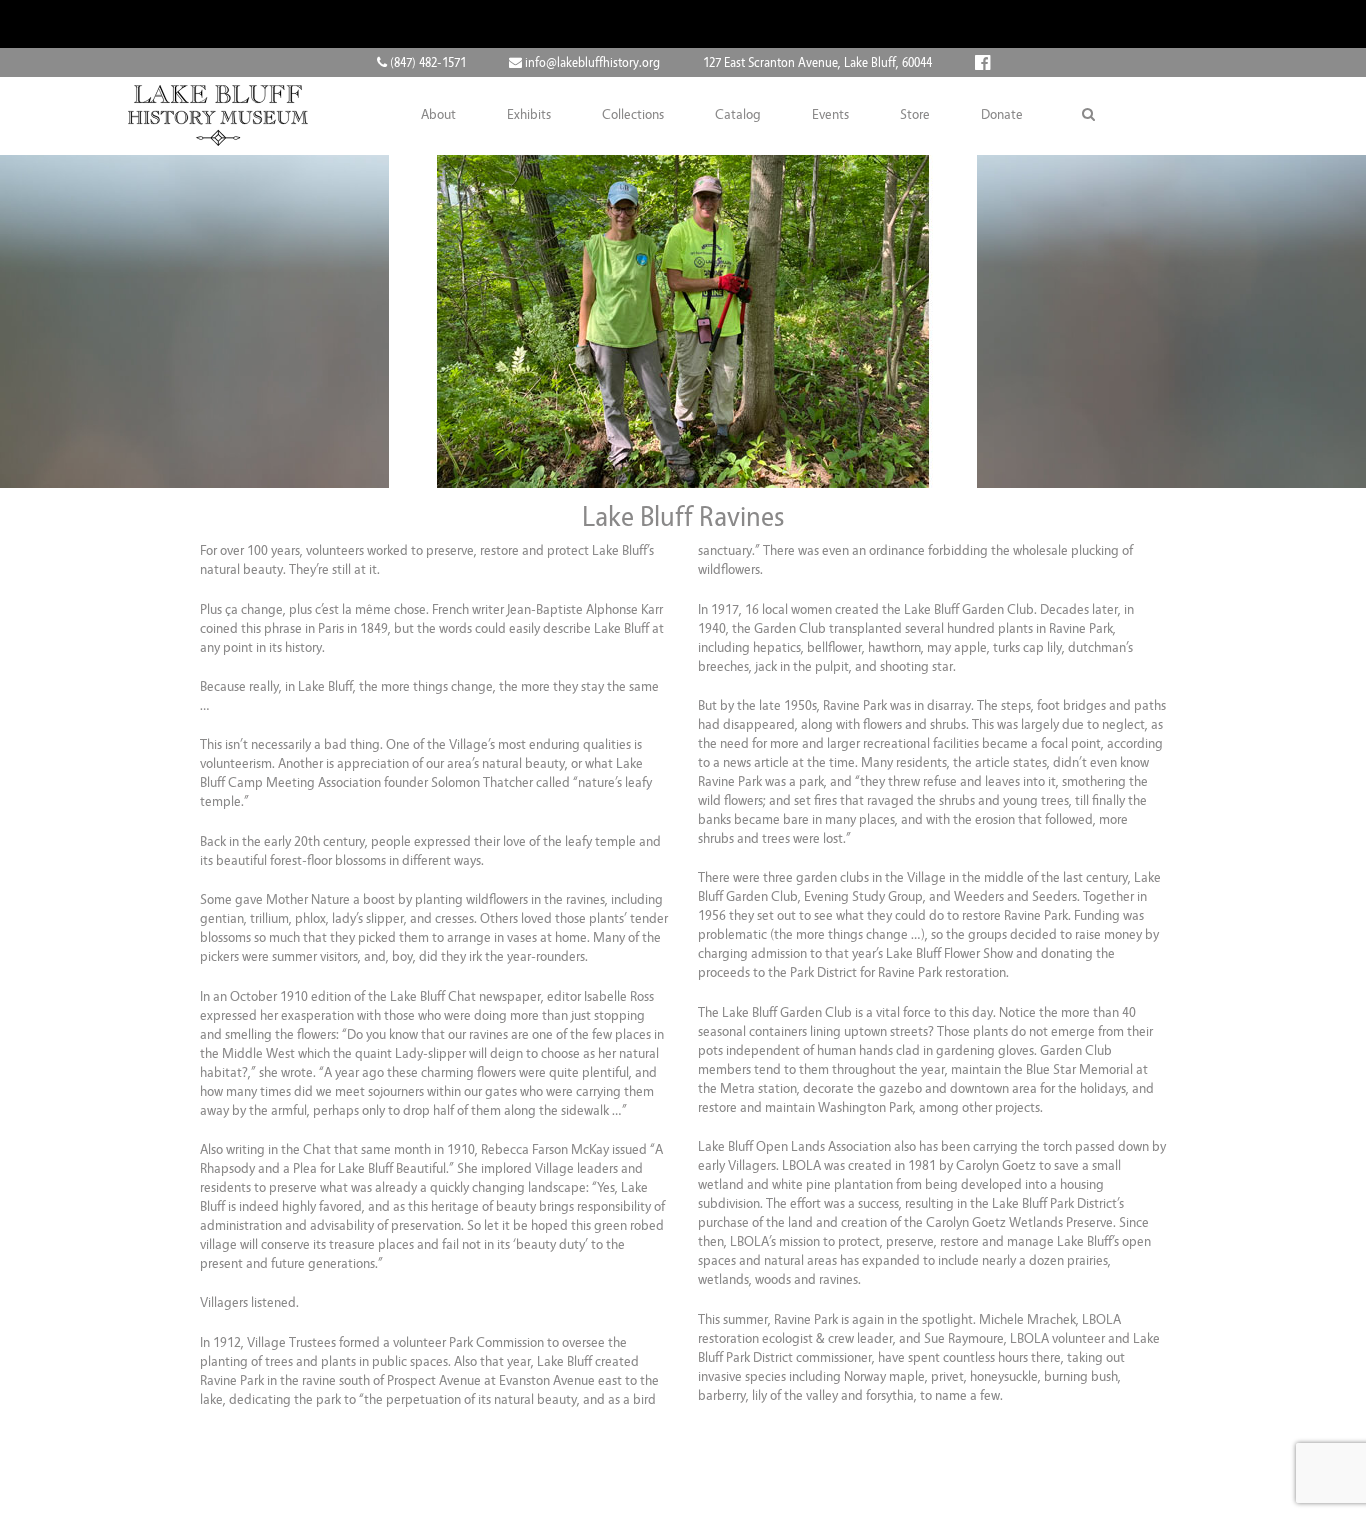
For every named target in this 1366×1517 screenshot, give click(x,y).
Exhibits (529, 115)
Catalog (738, 115)
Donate (1002, 115)
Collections (633, 115)
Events (830, 115)
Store (915, 115)
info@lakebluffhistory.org (591, 63)
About (438, 115)
